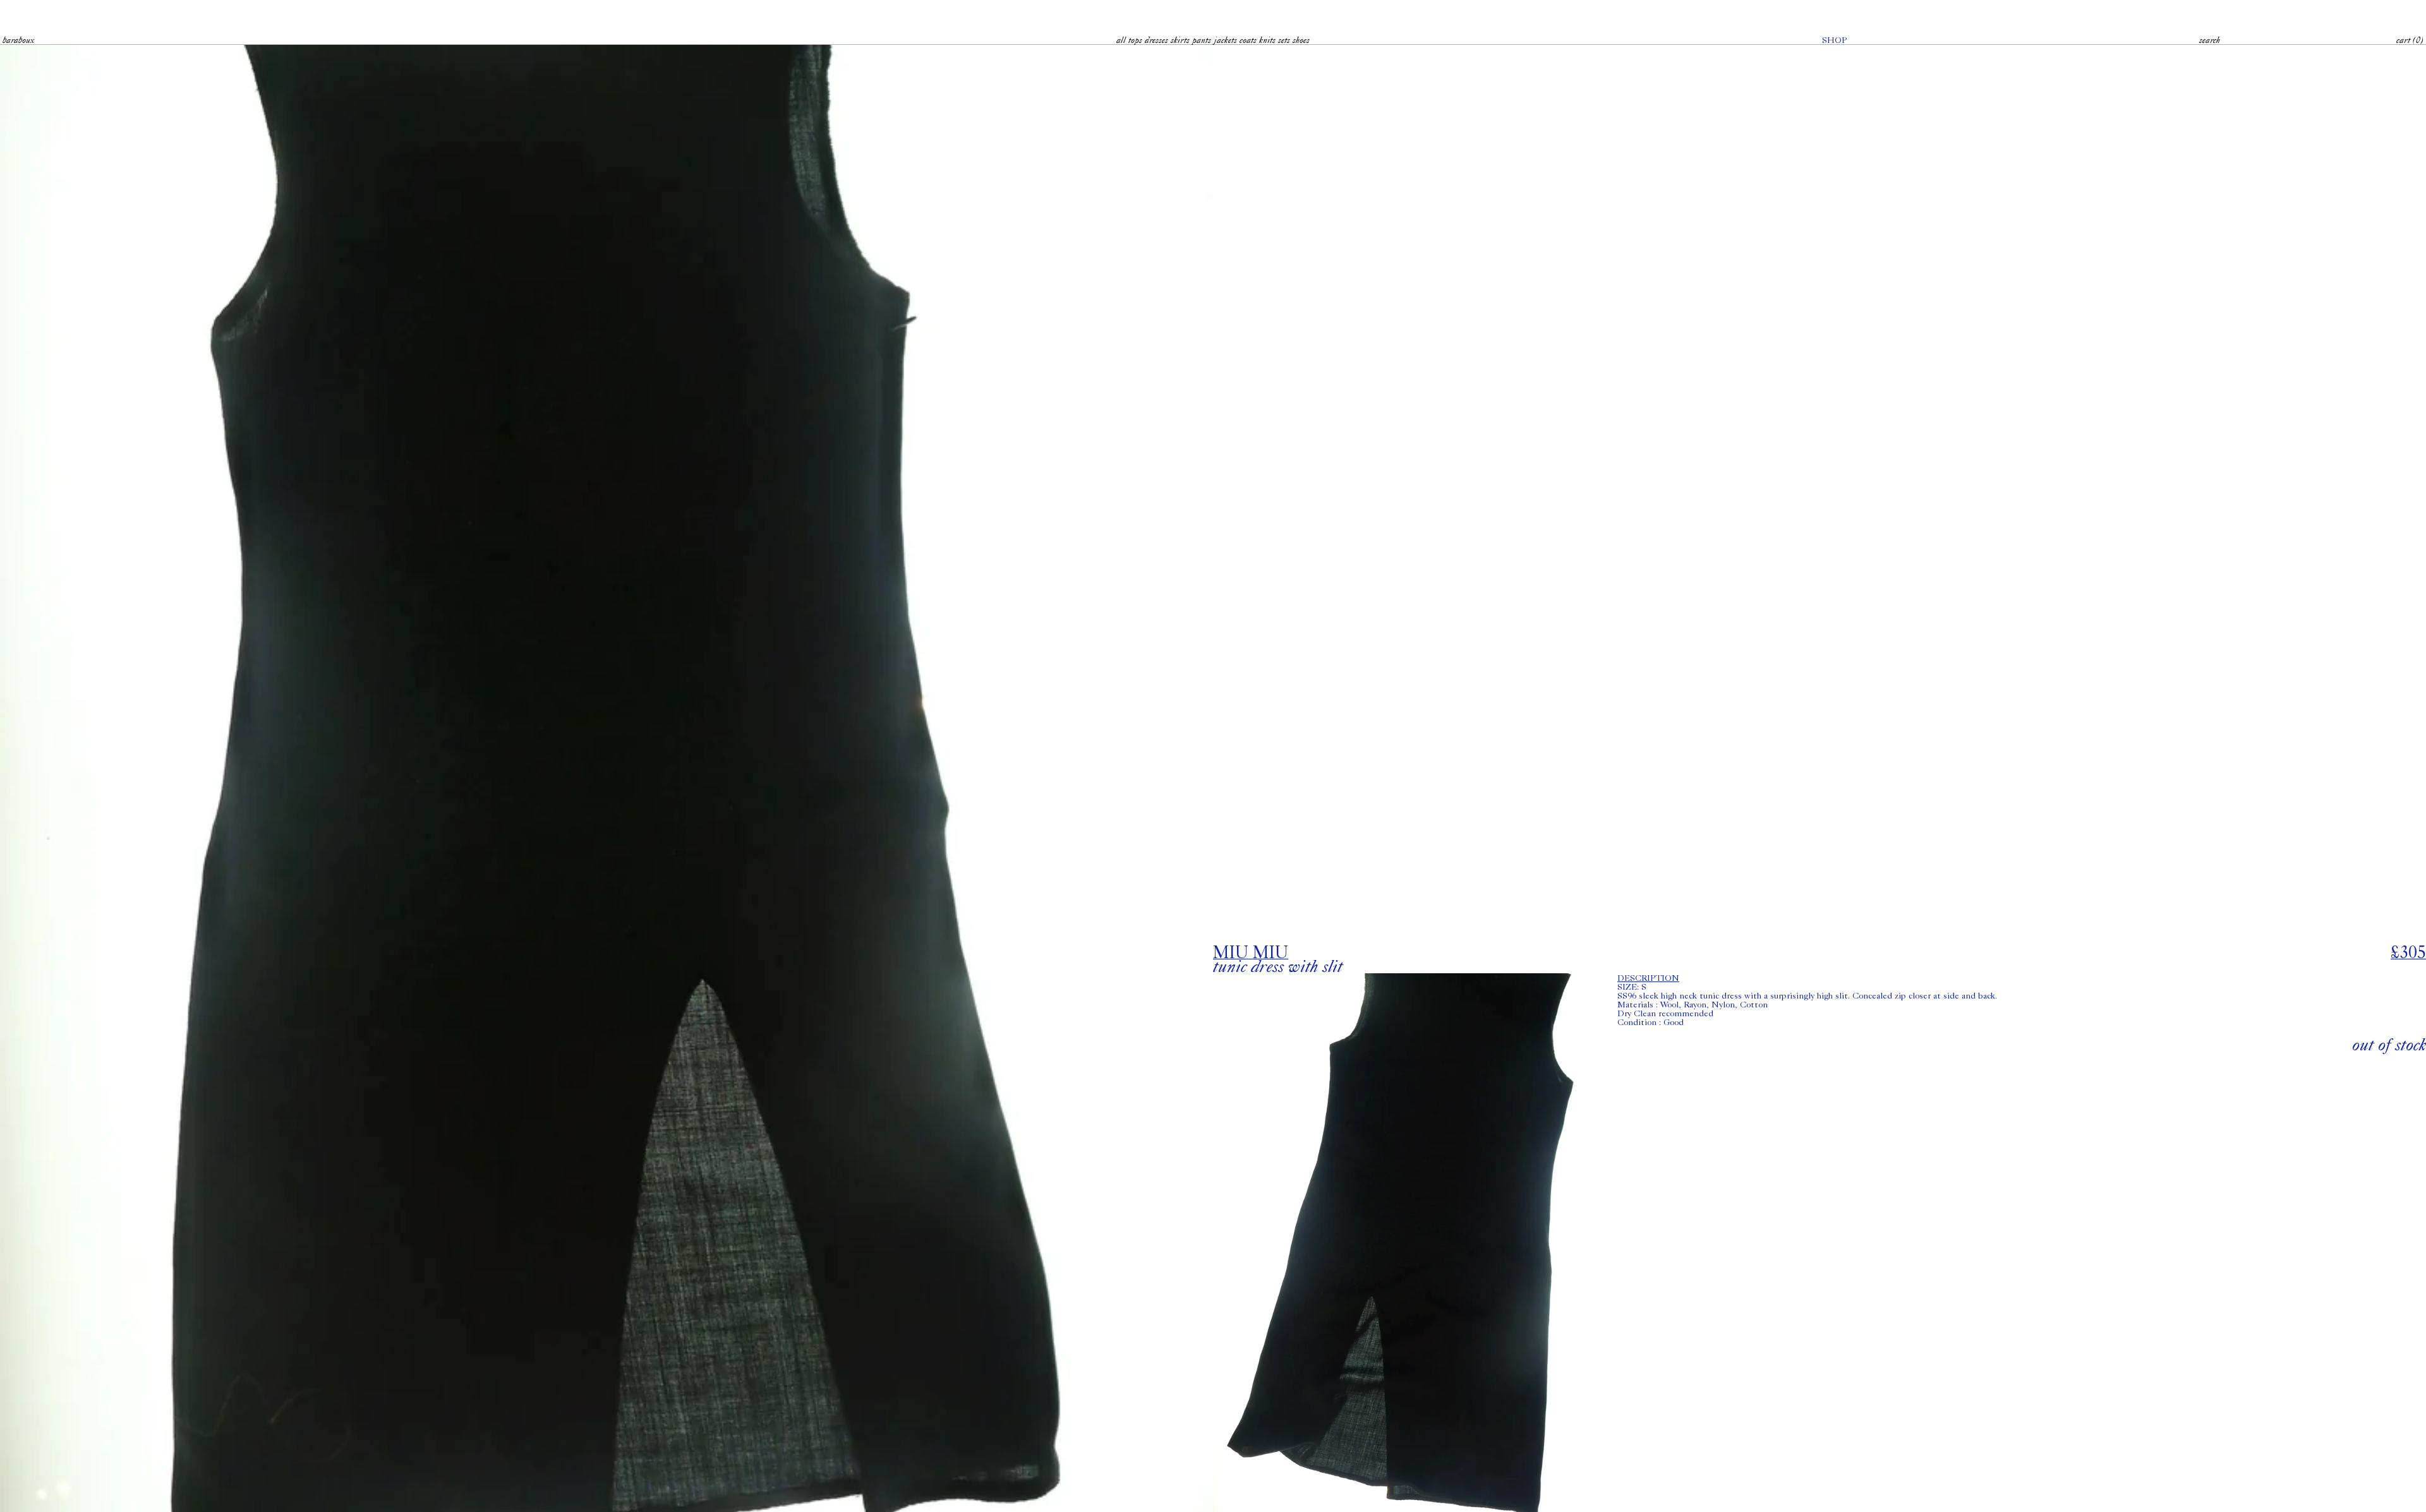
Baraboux (18, 40)
